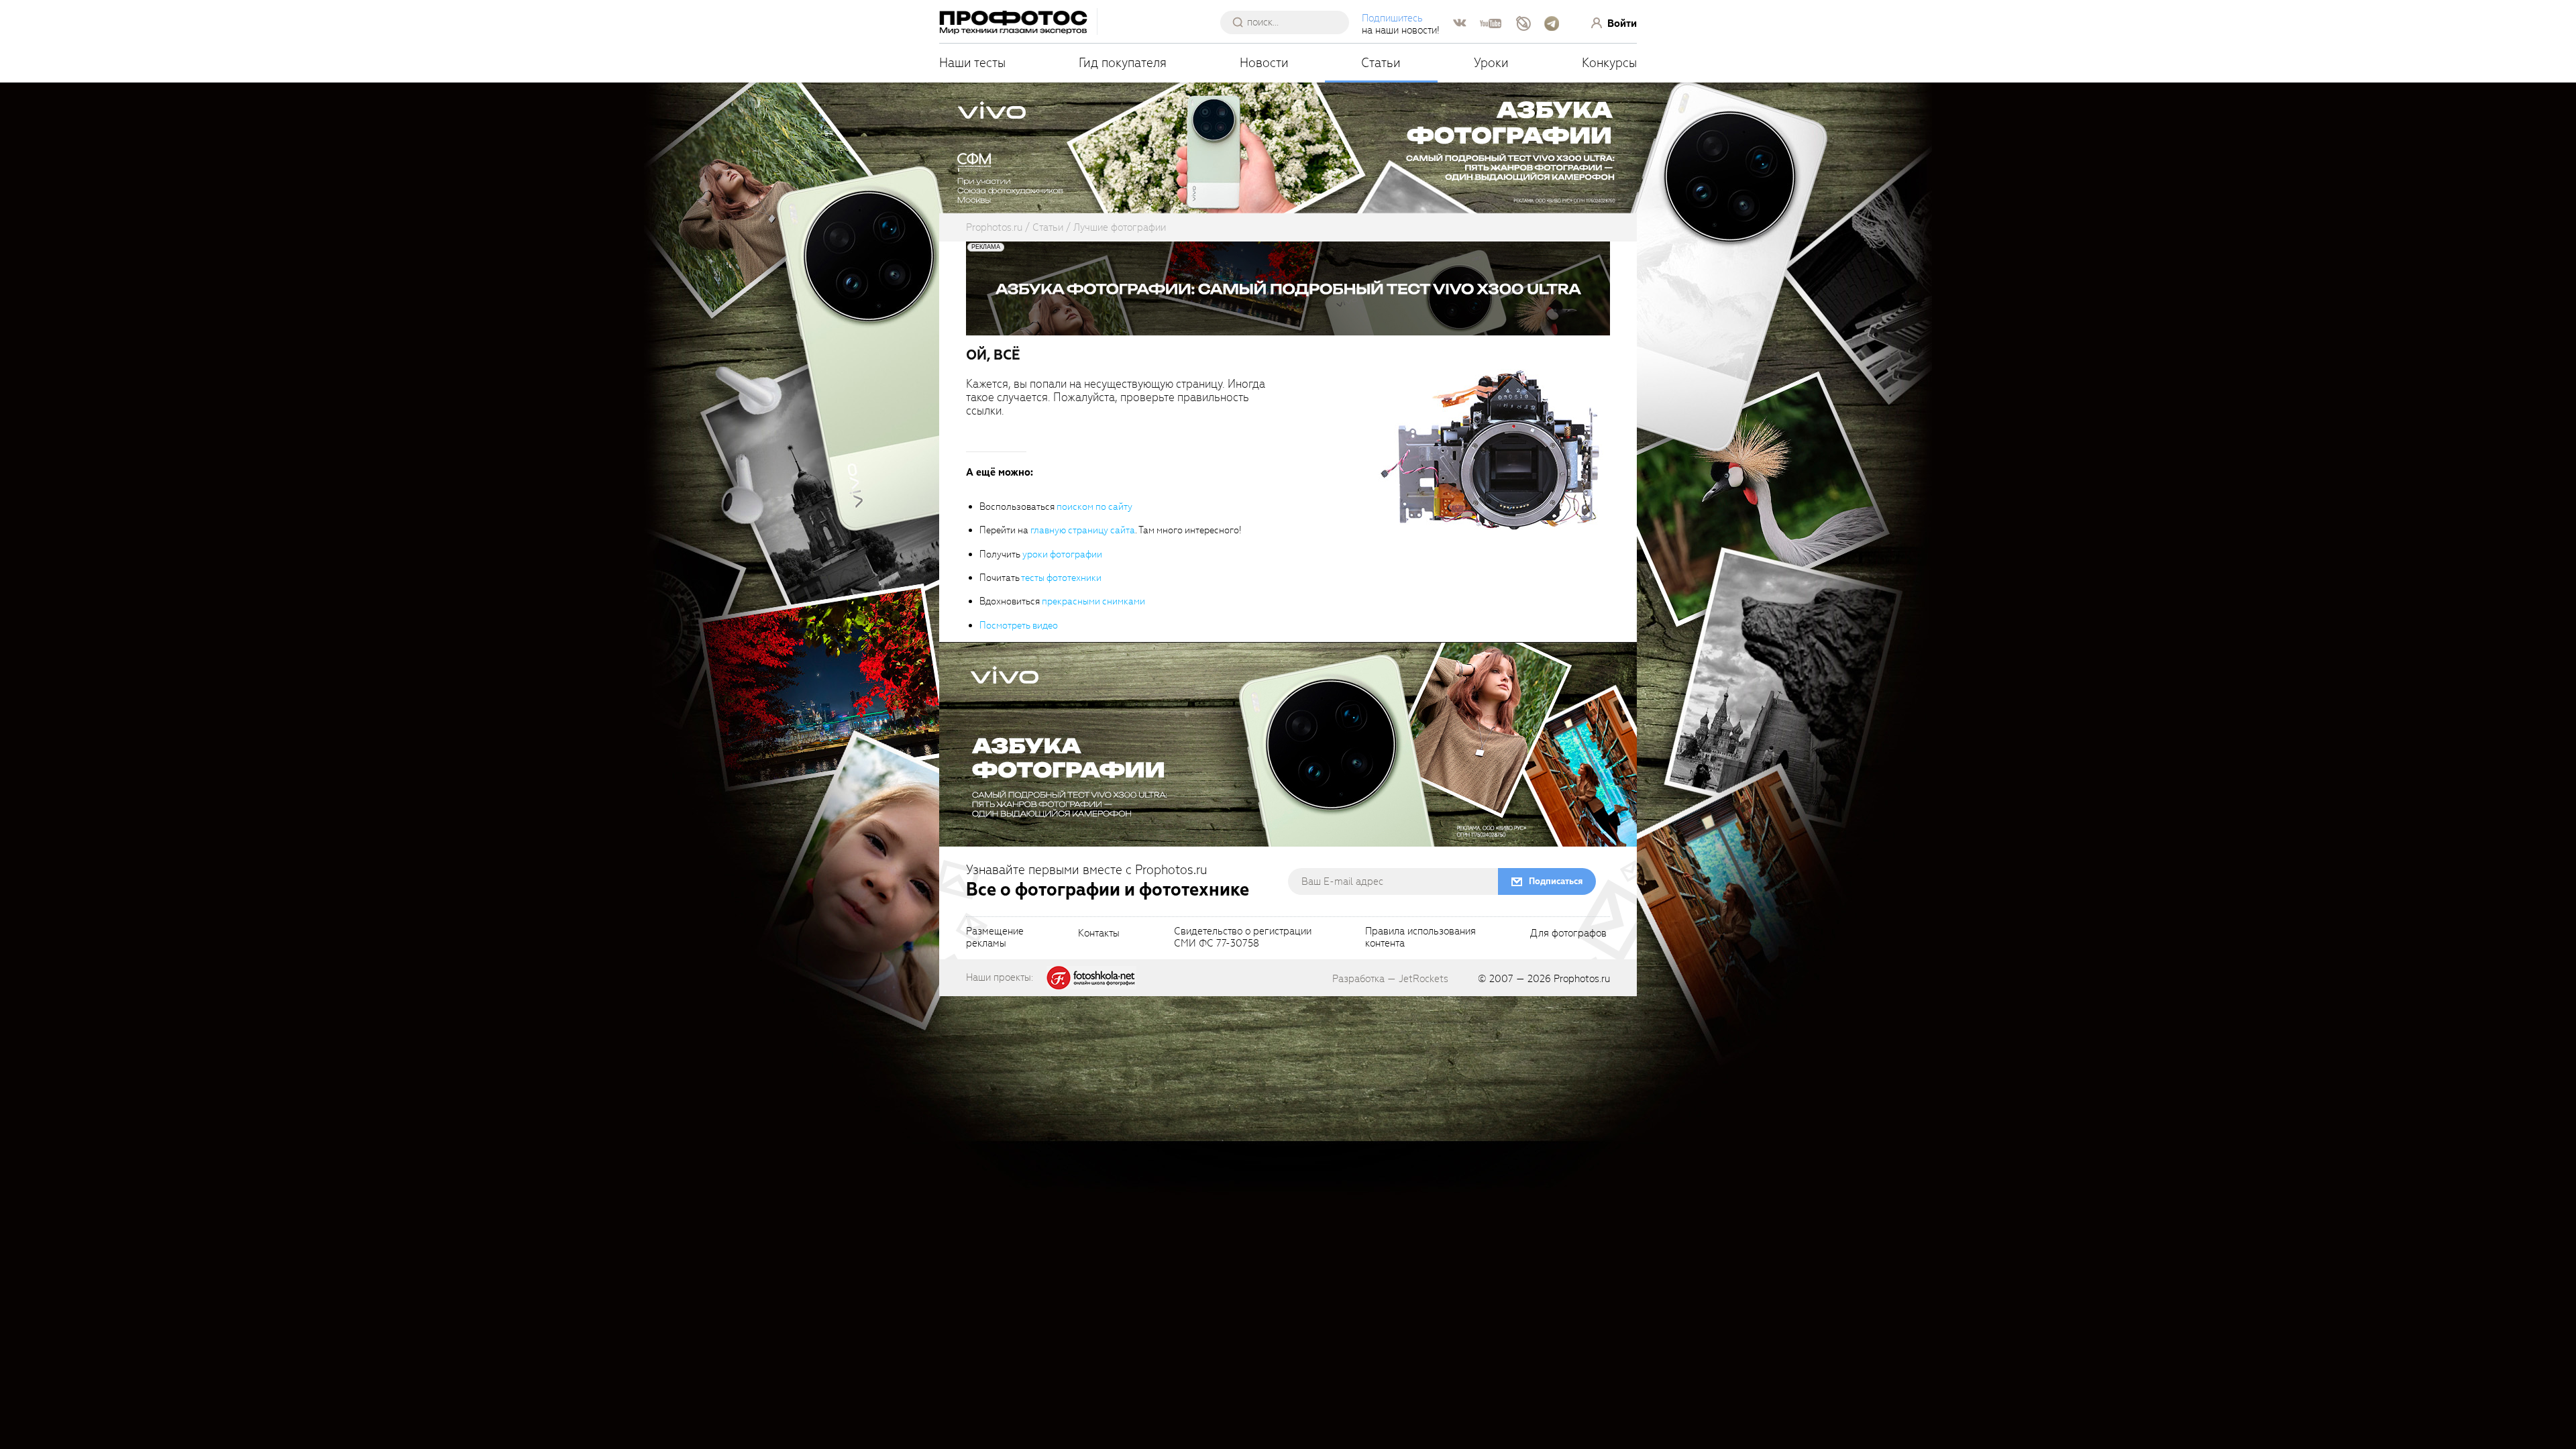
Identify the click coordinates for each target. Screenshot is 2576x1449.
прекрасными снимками (1093, 601)
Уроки (1491, 63)
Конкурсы (1609, 63)
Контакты (1099, 934)
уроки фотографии (1062, 554)
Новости (1264, 63)
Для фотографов (1568, 934)
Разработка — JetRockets (1390, 979)
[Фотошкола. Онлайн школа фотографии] (1091, 977)
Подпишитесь (1392, 18)
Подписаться (1556, 881)
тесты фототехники (1061, 578)
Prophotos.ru (1582, 979)
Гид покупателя (1123, 63)
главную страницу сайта (1083, 530)
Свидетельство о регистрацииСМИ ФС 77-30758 (1243, 938)
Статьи (1381, 63)
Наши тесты (972, 63)
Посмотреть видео (1019, 626)
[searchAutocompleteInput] (1290, 22)
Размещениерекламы (995, 938)
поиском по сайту (1094, 507)
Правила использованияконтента (1420, 938)
